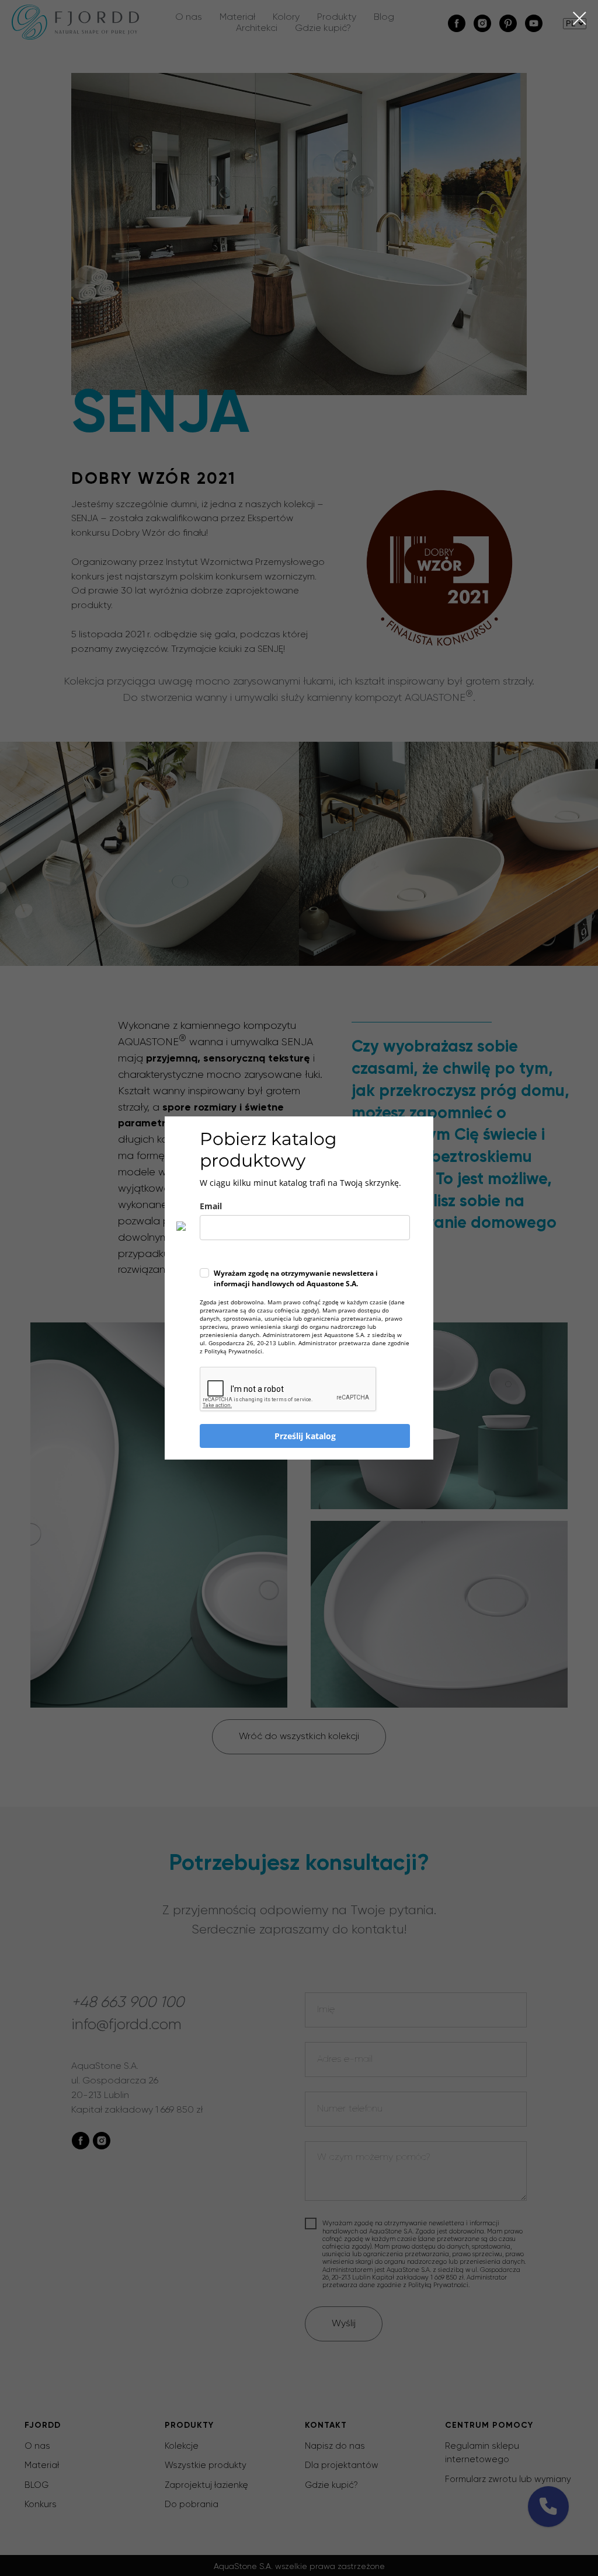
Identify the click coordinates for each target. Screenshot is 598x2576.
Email (211, 1206)
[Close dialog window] (580, 18)
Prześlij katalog (305, 1436)
